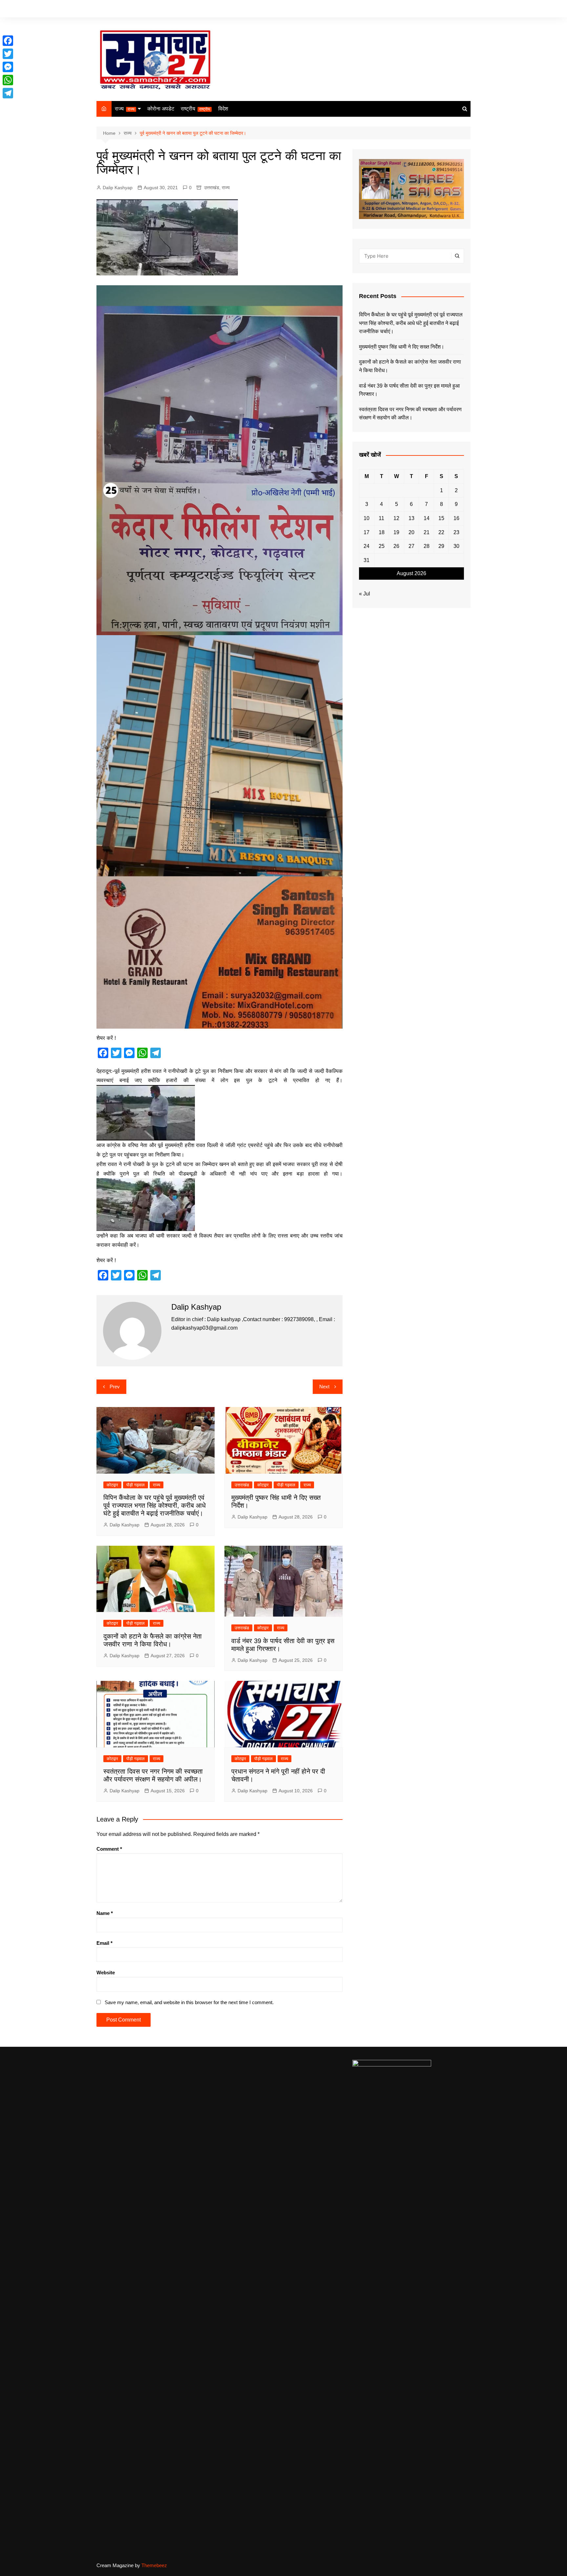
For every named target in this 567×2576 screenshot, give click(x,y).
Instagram (456, 9)
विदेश (223, 109)
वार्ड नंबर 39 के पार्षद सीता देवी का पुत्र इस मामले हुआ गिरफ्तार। (409, 390)
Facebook (436, 9)
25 (382, 546)
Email (105, 1943)
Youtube (466, 9)
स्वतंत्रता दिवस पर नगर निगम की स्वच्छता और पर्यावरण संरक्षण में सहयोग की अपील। (410, 414)
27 (411, 546)
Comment (109, 1849)
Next (324, 1387)
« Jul (365, 594)
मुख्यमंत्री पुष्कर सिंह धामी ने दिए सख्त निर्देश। (402, 347)
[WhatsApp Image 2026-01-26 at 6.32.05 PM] (220, 460)
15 (441, 518)
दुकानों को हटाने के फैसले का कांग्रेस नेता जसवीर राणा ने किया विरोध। (410, 366)
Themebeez (154, 2565)
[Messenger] (8, 67)
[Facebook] (8, 41)
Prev (115, 1387)
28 (427, 546)
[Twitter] (8, 54)
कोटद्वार (112, 1485)
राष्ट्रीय (195, 109)
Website (106, 1972)
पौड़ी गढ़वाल (136, 1485)
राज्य (125, 109)
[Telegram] (8, 93)
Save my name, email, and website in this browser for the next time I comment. (189, 2002)
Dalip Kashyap (118, 188)
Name (105, 1913)
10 (367, 518)
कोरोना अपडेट (161, 109)
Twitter (446, 9)
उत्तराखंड (212, 188)
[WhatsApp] (8, 80)
